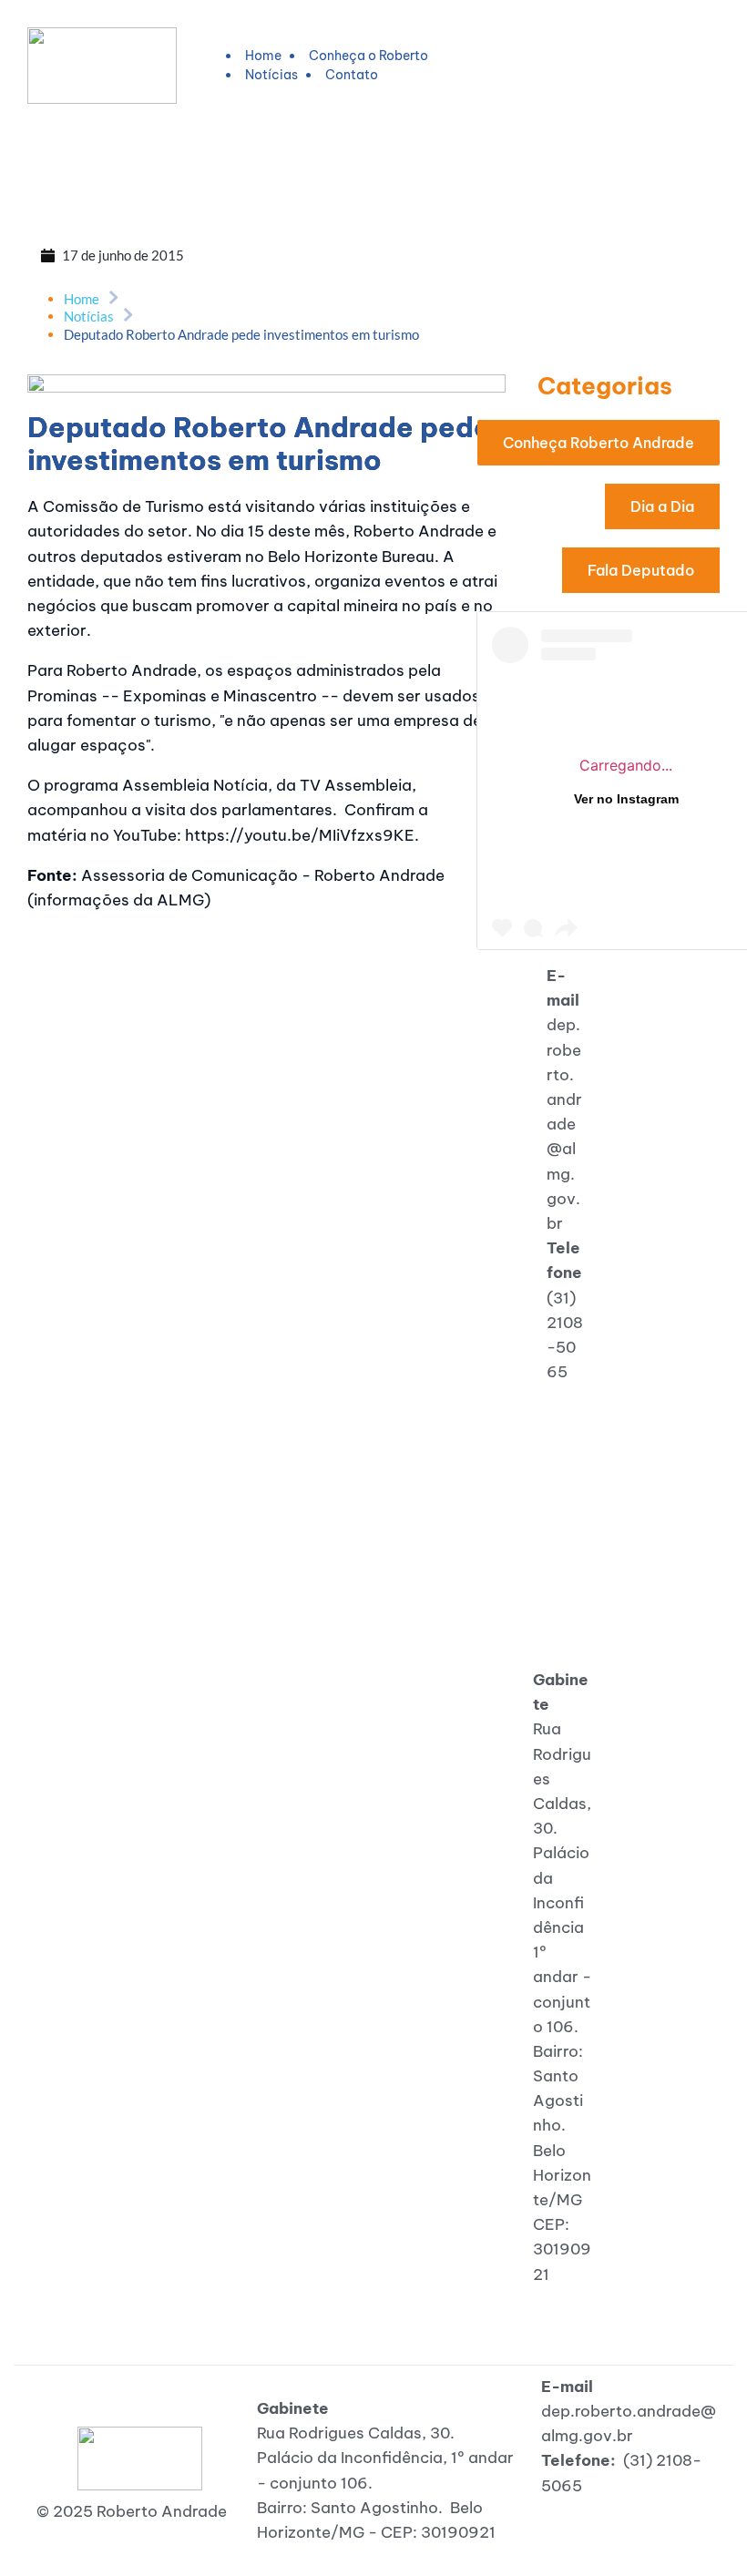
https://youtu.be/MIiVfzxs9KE (300, 835)
